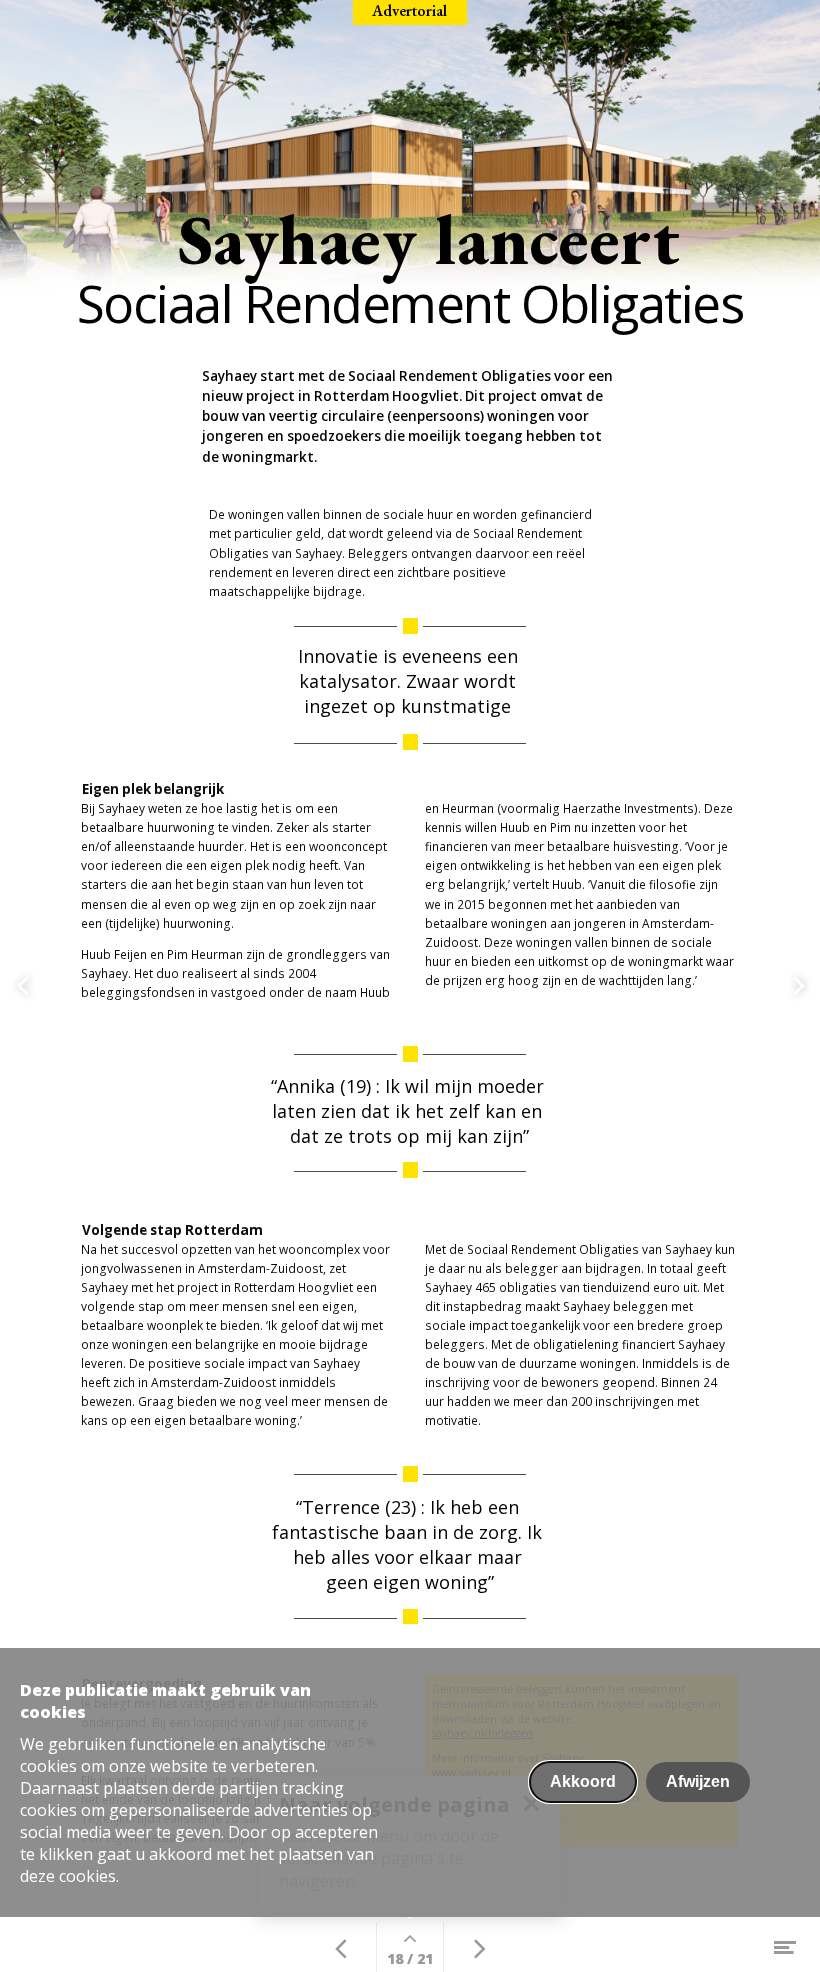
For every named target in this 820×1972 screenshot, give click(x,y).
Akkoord (583, 1781)
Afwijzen (698, 1781)
